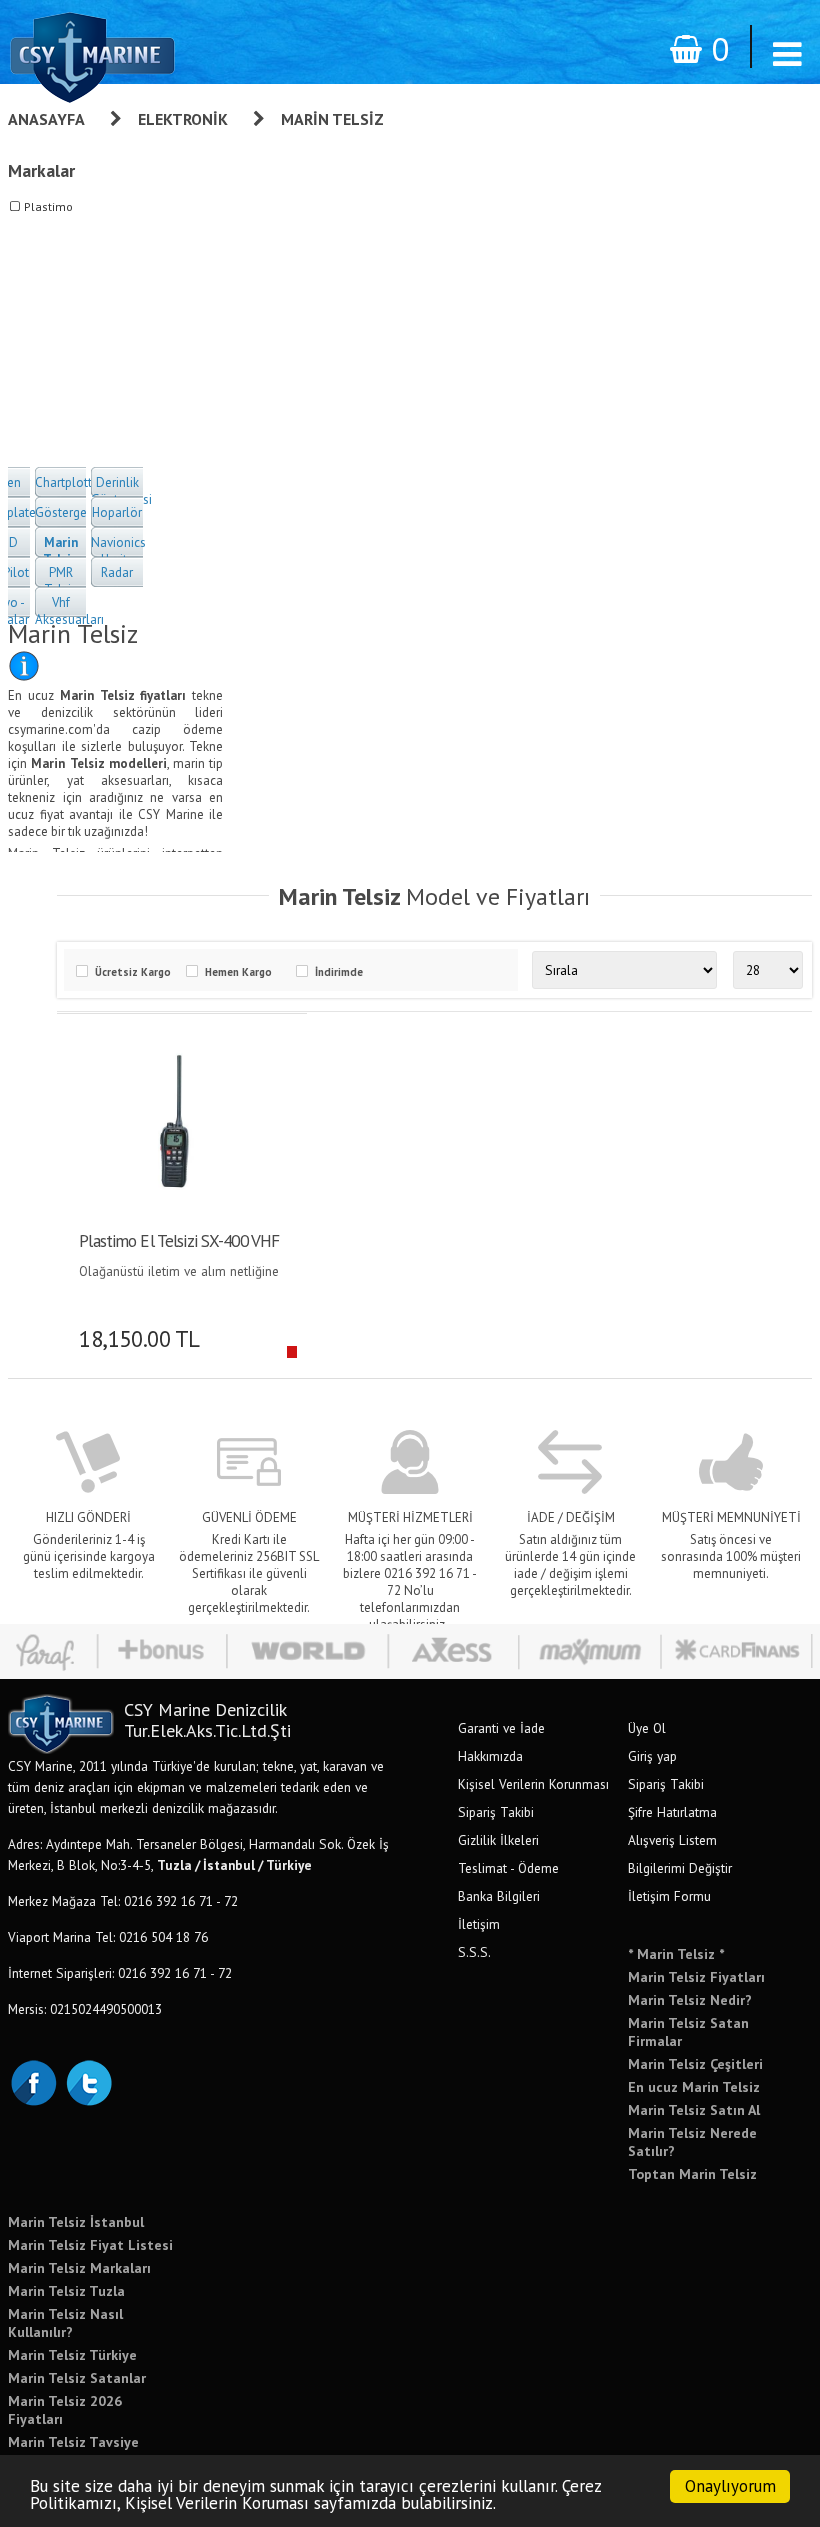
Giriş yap (652, 1756)
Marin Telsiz (332, 119)
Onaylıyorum (730, 2486)
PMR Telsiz (60, 581)
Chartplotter (69, 482)
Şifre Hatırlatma (672, 1812)
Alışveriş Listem (672, 1840)
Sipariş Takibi (496, 1812)
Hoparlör (117, 512)
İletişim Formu (669, 1896)
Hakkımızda (490, 1756)
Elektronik (183, 119)
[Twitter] (88, 2081)
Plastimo (48, 206)
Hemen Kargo (238, 972)
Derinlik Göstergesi (121, 491)
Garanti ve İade (501, 1728)
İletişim (479, 1924)
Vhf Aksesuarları (69, 611)
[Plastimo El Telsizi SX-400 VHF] (174, 1122)
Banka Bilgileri (499, 1896)
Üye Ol (647, 1728)
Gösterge (61, 512)
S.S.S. (474, 1952)
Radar (117, 572)
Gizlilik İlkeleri (498, 1840)
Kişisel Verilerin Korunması (533, 1784)
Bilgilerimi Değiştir (680, 1868)
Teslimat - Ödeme (508, 1868)
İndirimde (339, 972)
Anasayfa (46, 119)
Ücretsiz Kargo (133, 972)
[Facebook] (33, 2081)
